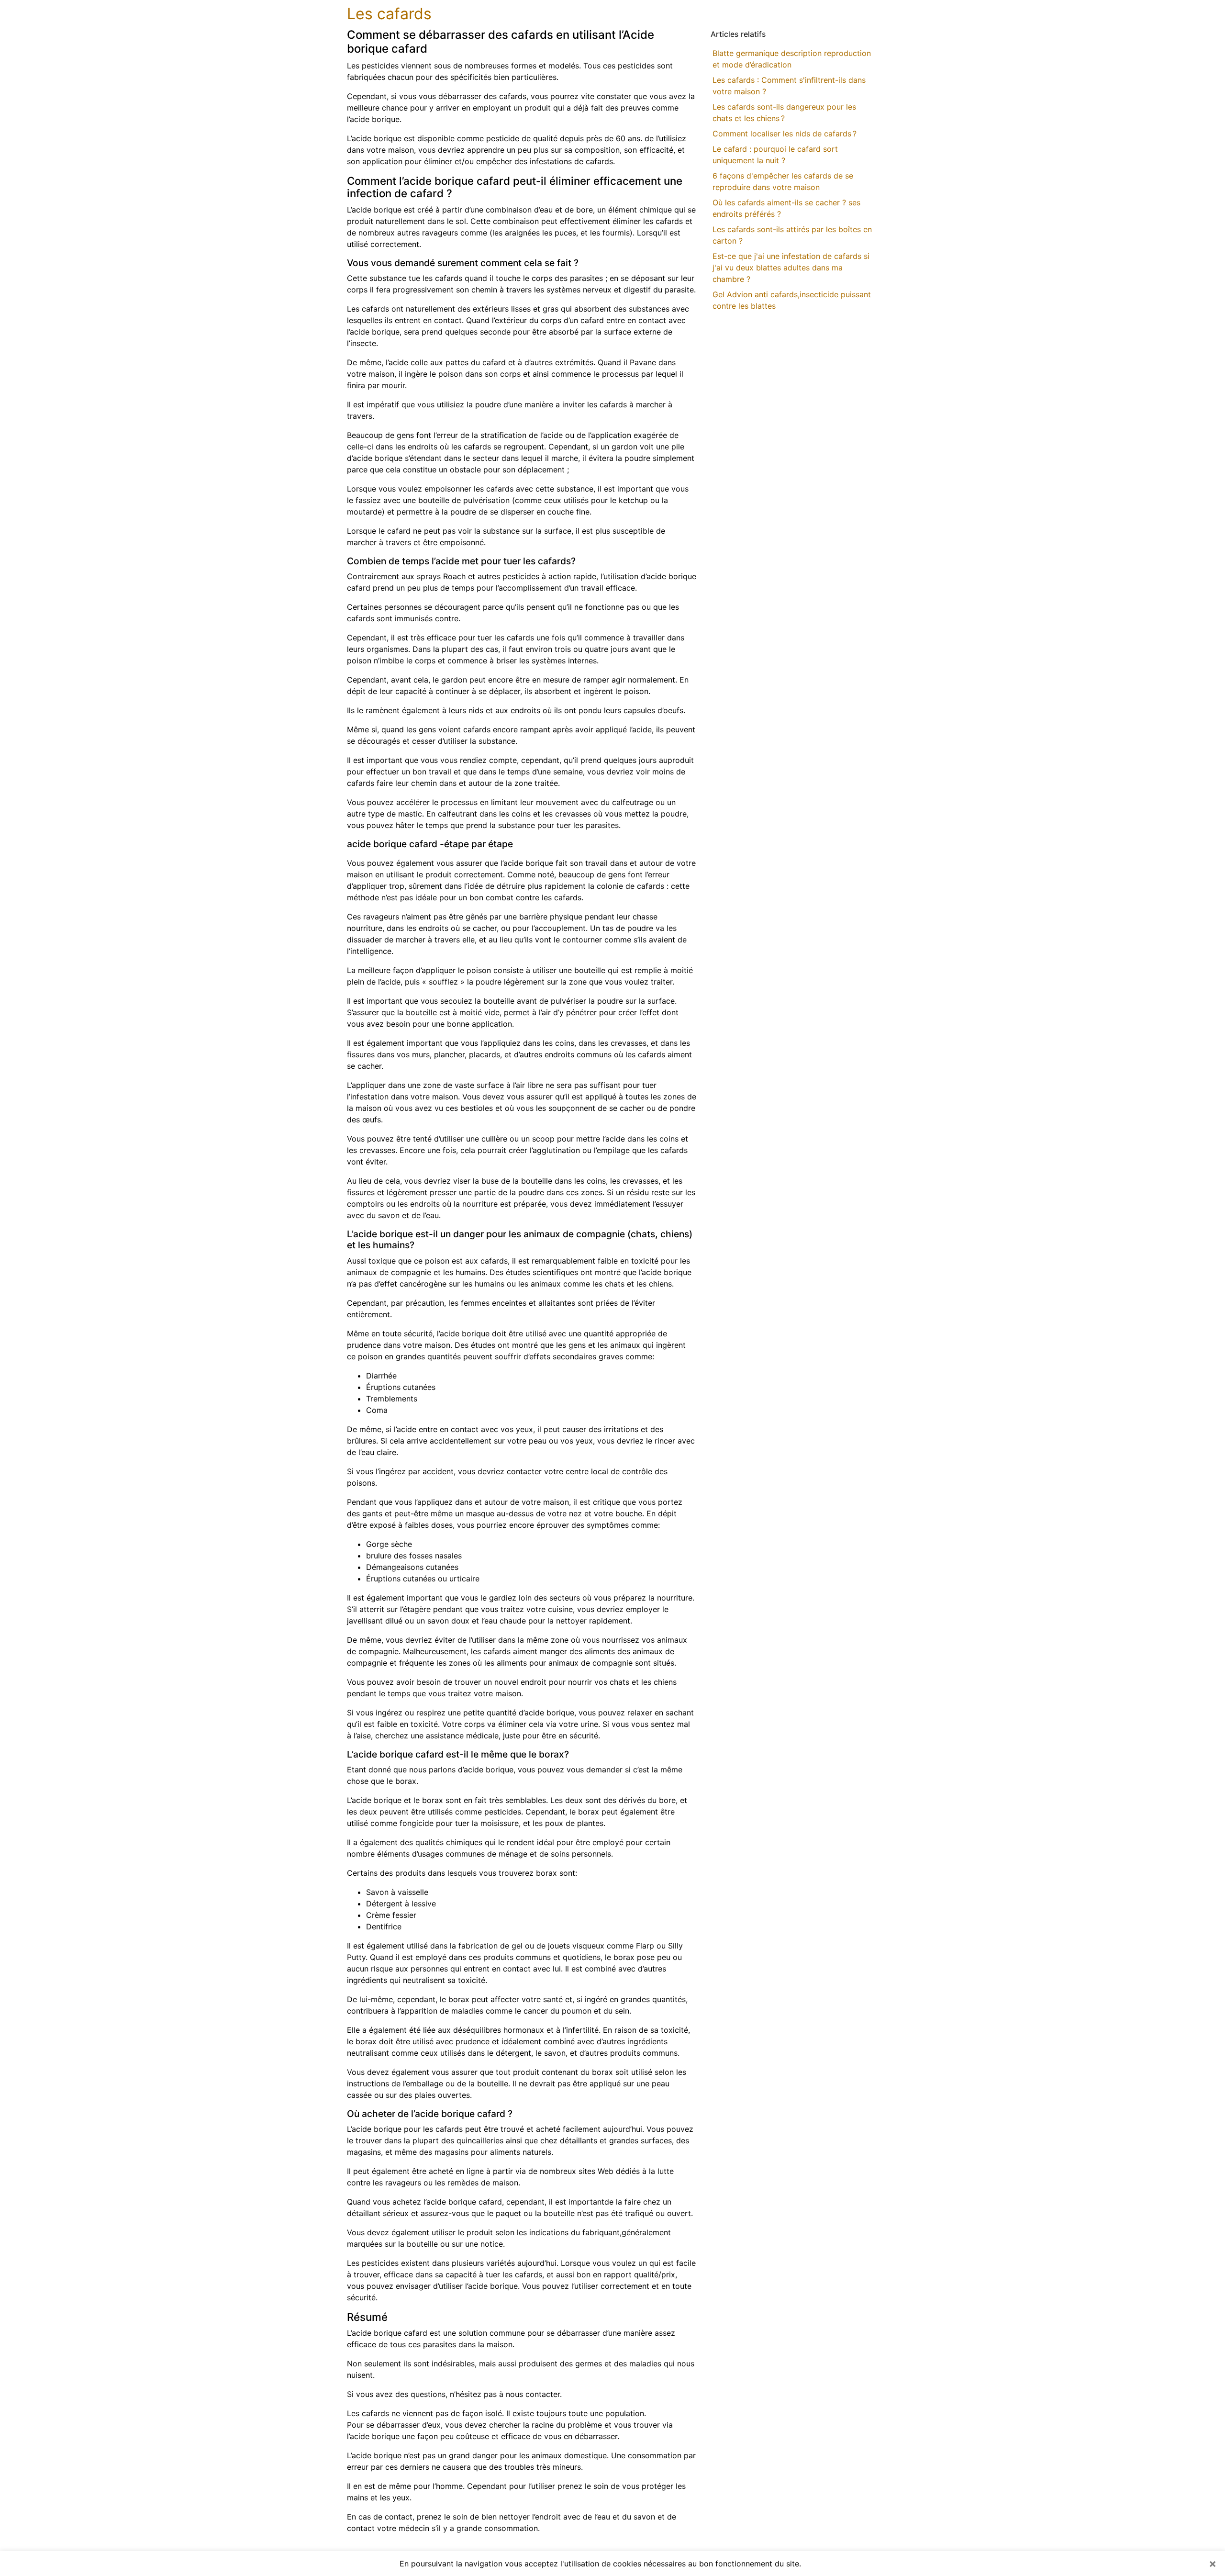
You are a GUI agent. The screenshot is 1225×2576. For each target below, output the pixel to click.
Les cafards (389, 14)
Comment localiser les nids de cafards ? (785, 134)
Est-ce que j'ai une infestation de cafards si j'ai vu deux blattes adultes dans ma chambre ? (791, 268)
